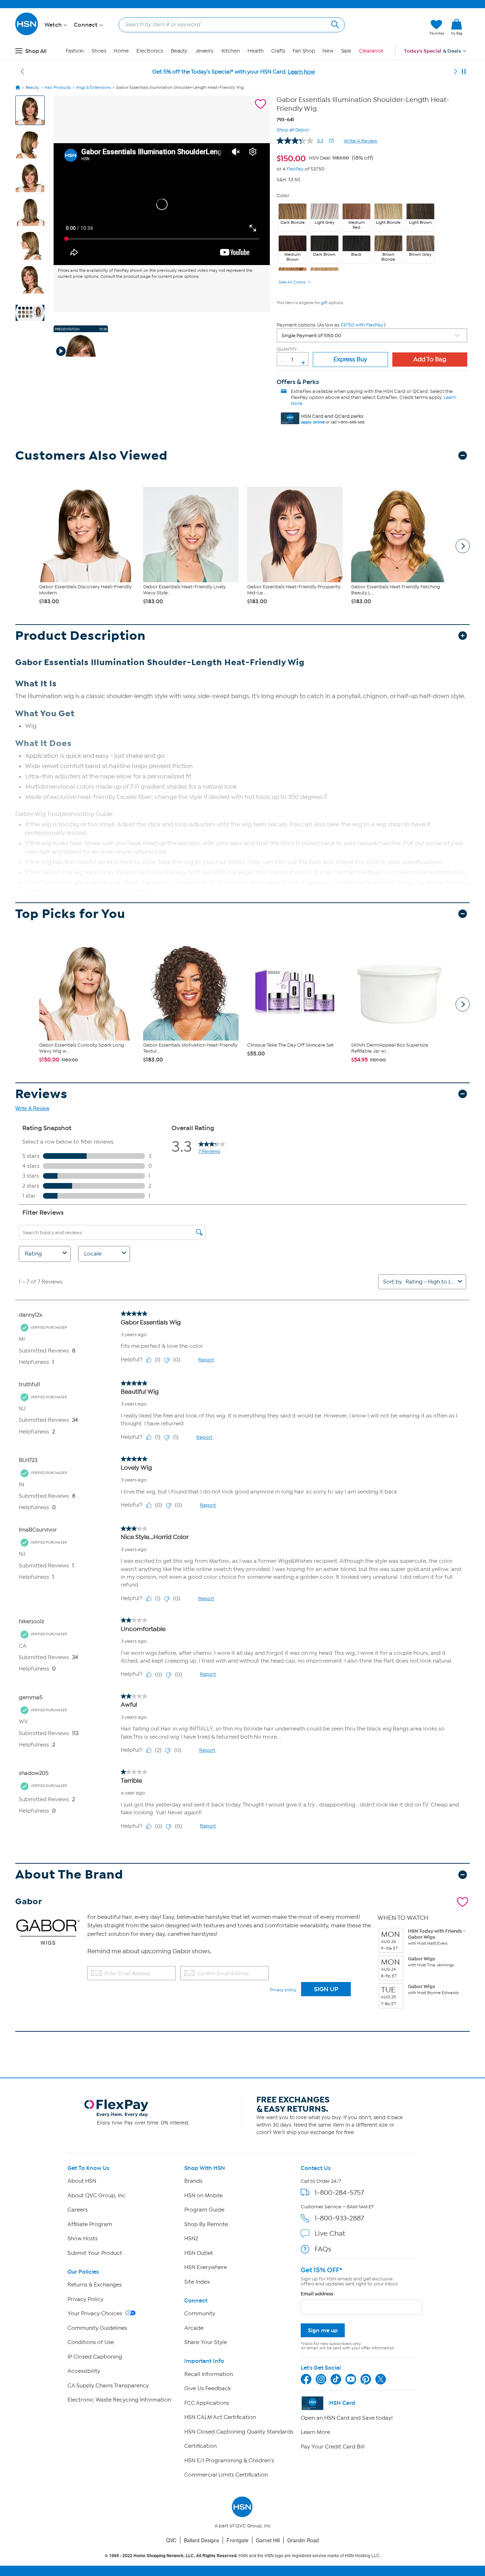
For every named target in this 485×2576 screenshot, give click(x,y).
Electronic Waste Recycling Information (119, 2400)
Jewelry (205, 51)
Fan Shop (304, 51)
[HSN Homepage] (18, 87)
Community (200, 2313)
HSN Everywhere (206, 2267)
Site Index (197, 2282)
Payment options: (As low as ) (331, 325)
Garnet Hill (268, 2540)
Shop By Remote (206, 2224)
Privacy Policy (85, 2299)
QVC (171, 2540)
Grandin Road (303, 2540)
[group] (325, 157)
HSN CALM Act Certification (220, 2417)
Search (334, 24)
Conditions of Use (91, 2342)
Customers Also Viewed (91, 456)
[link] (457, 27)
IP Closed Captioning (95, 2357)
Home (121, 51)
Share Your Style (206, 2342)
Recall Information (209, 2374)
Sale (346, 51)
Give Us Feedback (208, 2388)
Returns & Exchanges (95, 2285)
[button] (391, 27)
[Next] (456, 72)
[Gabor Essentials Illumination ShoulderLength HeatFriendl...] (162, 204)
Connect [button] (86, 25)
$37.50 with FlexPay (362, 325)
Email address (317, 2294)
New (328, 51)
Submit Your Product (95, 2253)
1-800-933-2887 (339, 2218)
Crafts (278, 51)
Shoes (99, 51)
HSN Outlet (199, 2253)
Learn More (315, 2432)
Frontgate (238, 2540)
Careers (78, 2210)
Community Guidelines (97, 2328)
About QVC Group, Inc (97, 2196)
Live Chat (330, 2233)
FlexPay (295, 169)
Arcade (194, 2328)
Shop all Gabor (293, 129)
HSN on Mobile (203, 2196)
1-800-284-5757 (339, 2192)
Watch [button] (54, 25)
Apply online (313, 422)
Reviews (41, 1094)
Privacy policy (283, 1990)
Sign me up (323, 2330)
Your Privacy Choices (96, 2313)
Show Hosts (83, 2239)
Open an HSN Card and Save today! (347, 2418)
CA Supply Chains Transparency (108, 2386)
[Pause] (464, 72)
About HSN (82, 2181)
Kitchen (231, 51)
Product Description (80, 636)
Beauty (179, 51)
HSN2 (191, 2239)
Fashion (75, 51)
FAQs (323, 2249)
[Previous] (22, 72)
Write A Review (361, 141)
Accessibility (84, 2371)
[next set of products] (463, 546)
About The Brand (69, 1875)
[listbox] (372, 335)
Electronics (150, 51)
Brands (193, 2181)
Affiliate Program (90, 2224)
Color (283, 196)
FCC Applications (207, 2403)
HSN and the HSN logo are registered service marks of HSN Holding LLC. (243, 2556)
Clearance (371, 51)
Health (255, 51)
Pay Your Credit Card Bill (333, 2447)
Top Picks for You (70, 914)
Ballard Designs (201, 2540)
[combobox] (229, 25)
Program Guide (204, 2210)
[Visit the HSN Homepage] (27, 34)
